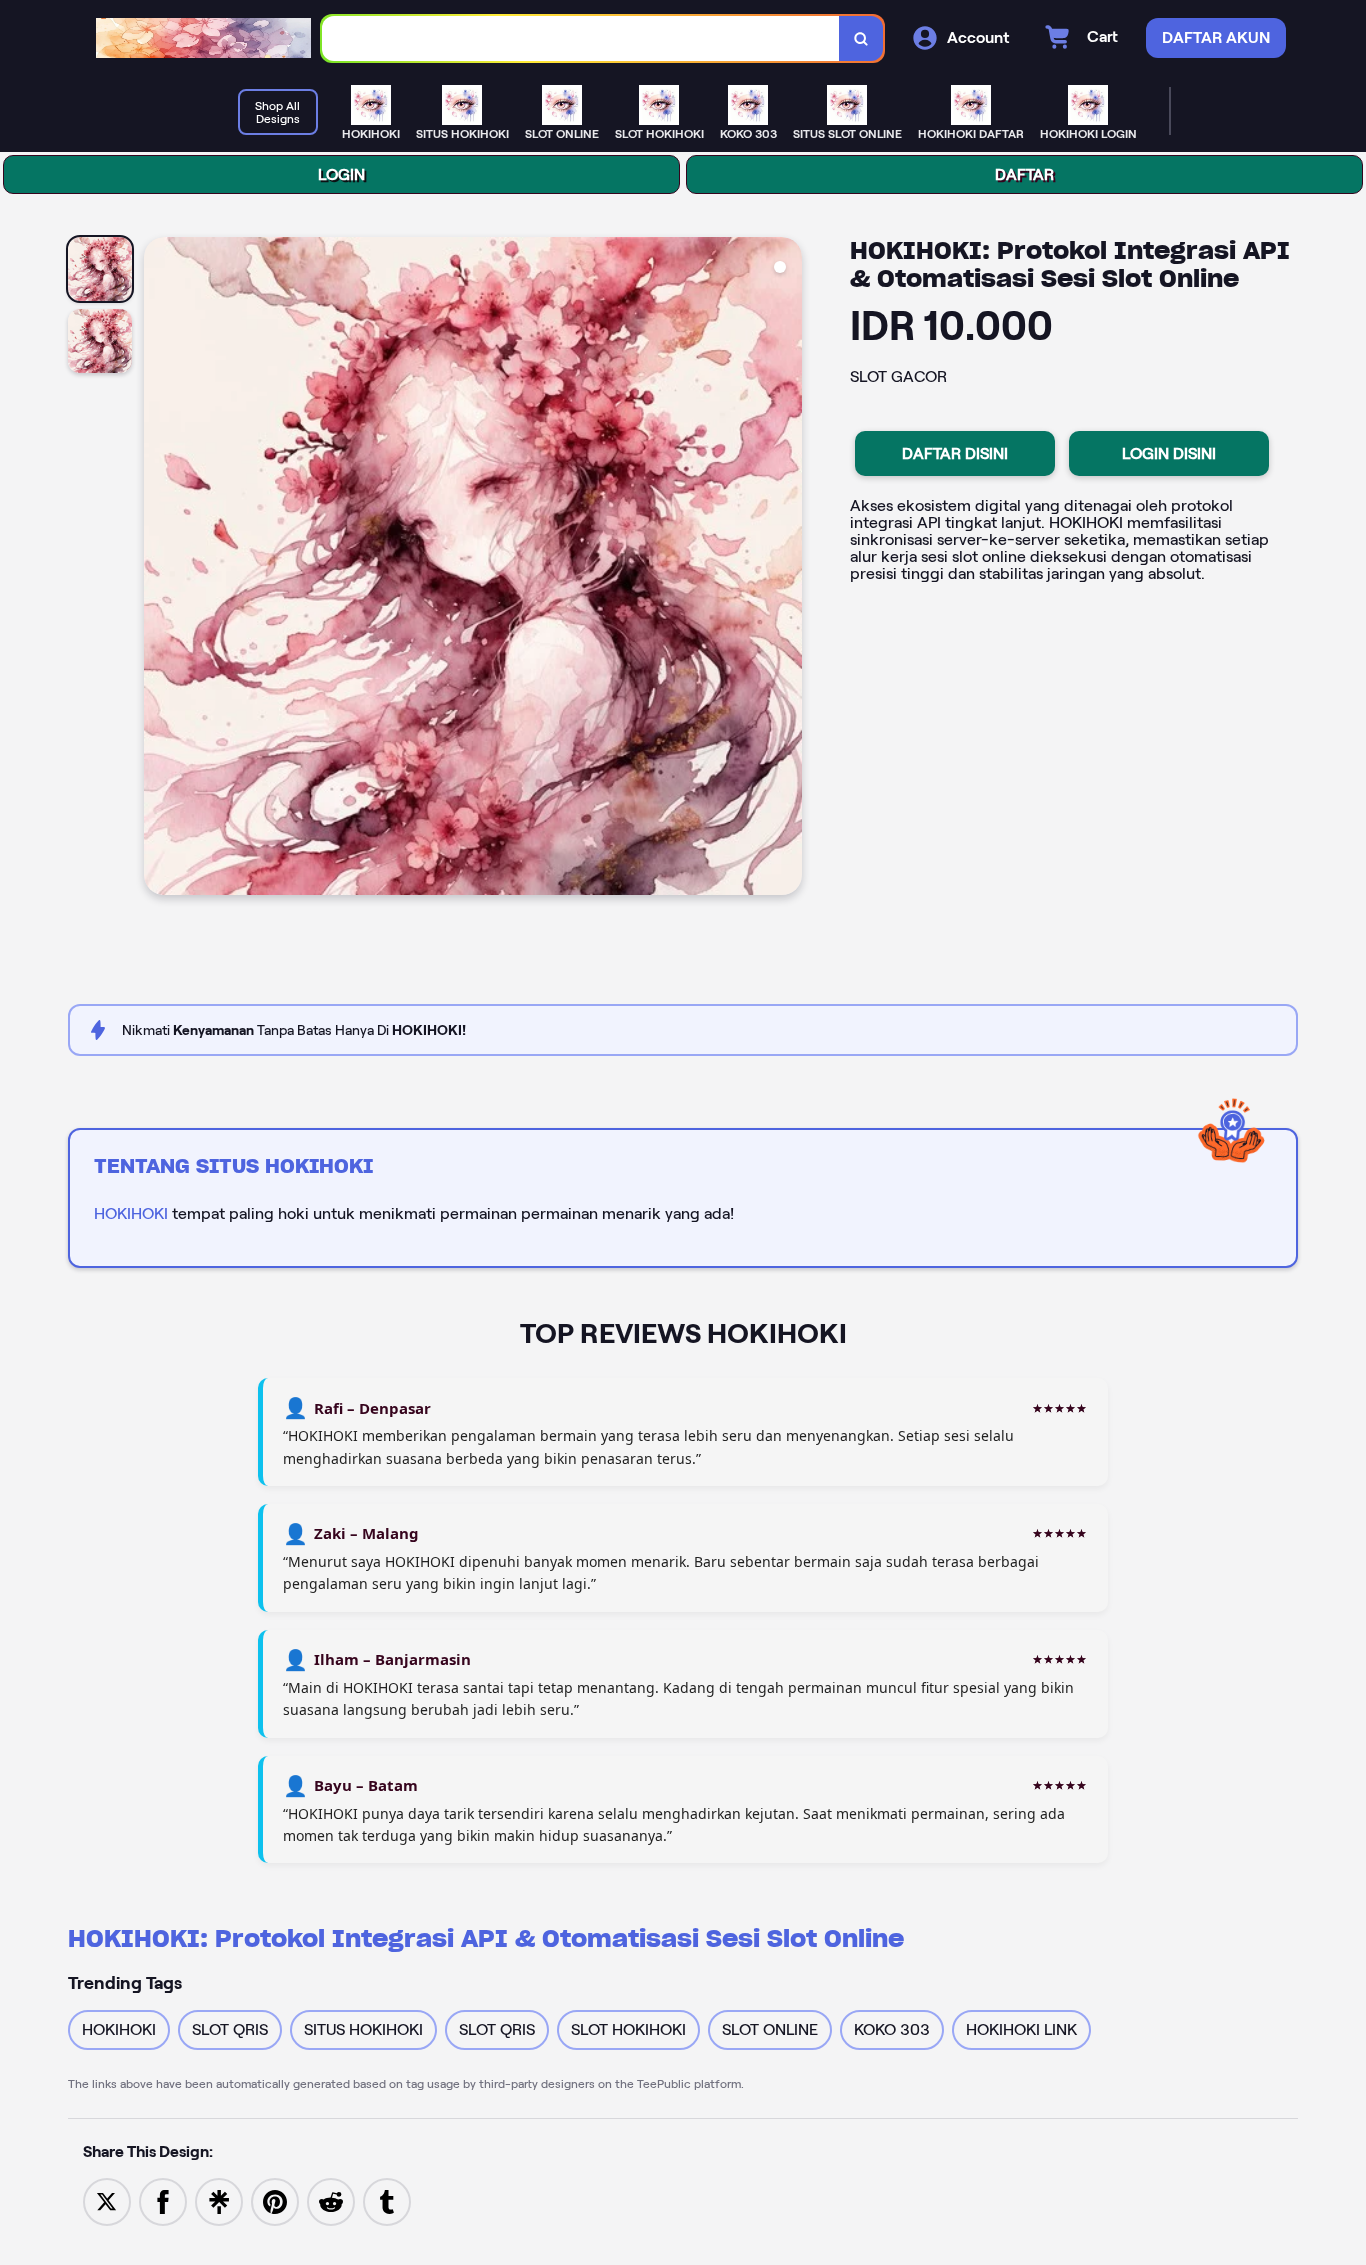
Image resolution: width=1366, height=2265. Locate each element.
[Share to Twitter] (107, 2200)
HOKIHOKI (131, 1213)
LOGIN (341, 174)
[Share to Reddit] (331, 2200)
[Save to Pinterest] (275, 2200)
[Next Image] (786, 569)
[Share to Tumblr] (387, 2200)
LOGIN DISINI (1169, 453)
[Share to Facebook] (163, 2200)
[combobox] (581, 38)
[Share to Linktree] (219, 2200)
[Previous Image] (160, 569)
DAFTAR (1024, 174)
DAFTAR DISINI (955, 453)
